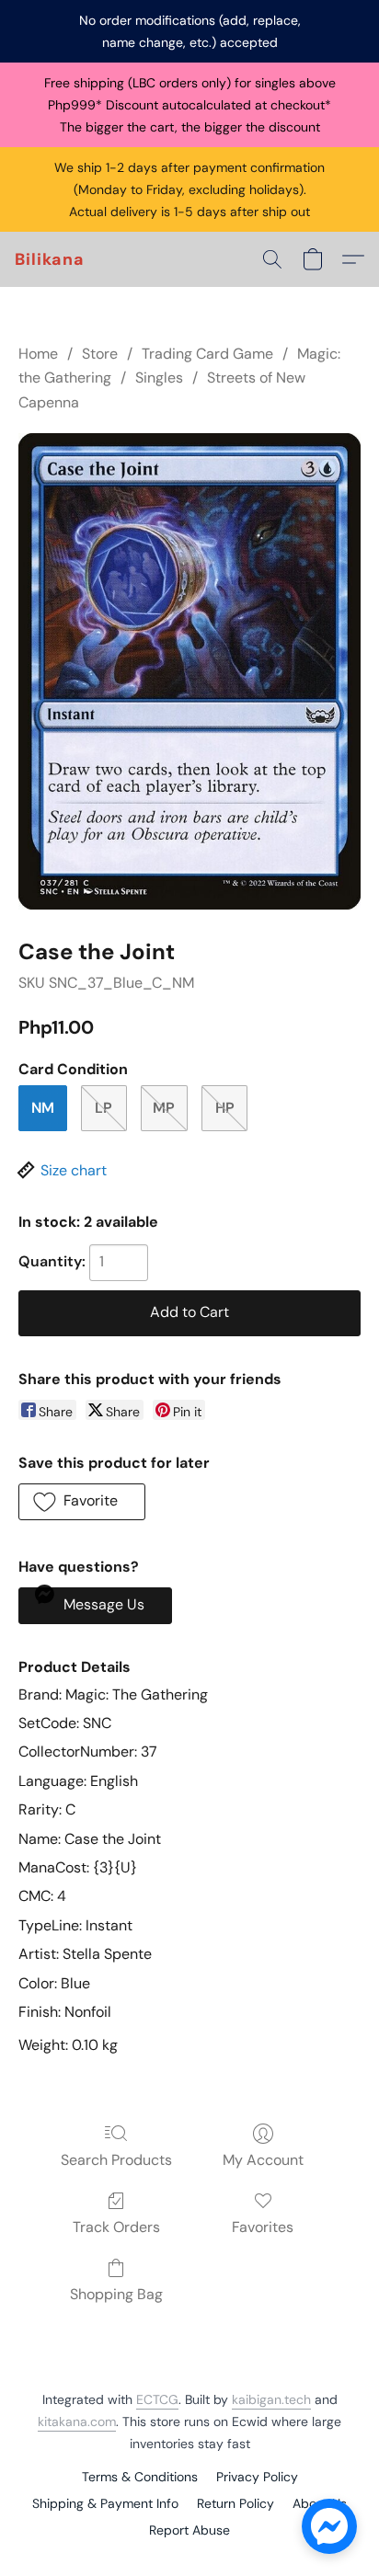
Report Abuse (189, 2530)
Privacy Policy (257, 2477)
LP (103, 1108)
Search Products (116, 2160)
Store (100, 354)
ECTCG (157, 2399)
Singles (159, 378)
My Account (263, 2160)
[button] (50, 259)
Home (38, 354)
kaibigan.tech (271, 2399)
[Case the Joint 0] (189, 671)
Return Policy (235, 2503)
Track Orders (116, 2227)
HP (225, 1108)
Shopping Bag (116, 2294)
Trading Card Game (207, 354)
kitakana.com (77, 2421)
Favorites (263, 2227)
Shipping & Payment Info (105, 2503)
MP (164, 1108)
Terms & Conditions (140, 2477)
